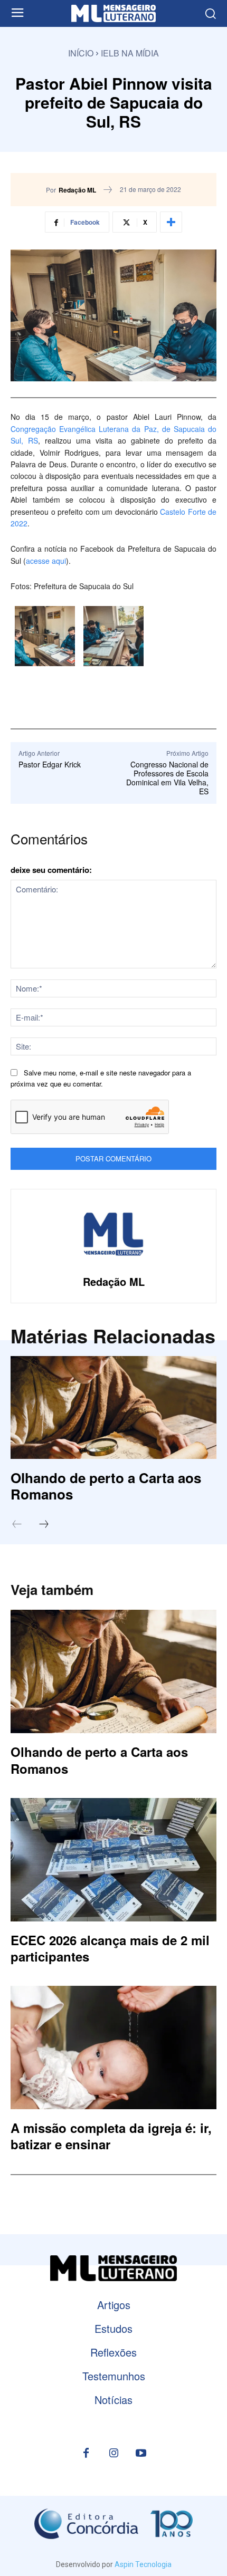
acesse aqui (46, 561)
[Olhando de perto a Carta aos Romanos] (113, 1407)
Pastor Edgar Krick (50, 764)
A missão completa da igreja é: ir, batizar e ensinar (111, 2136)
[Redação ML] (113, 1234)
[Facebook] (86, 2454)
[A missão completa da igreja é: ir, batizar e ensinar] (113, 2048)
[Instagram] (113, 2454)
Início (81, 53)
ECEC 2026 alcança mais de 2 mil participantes (110, 1948)
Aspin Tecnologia (143, 2564)
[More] (171, 222)
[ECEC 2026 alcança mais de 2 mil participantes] (113, 1860)
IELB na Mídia (130, 53)
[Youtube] (141, 2454)
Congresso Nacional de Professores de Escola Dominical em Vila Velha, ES (167, 777)
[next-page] (49, 1525)
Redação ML (77, 190)
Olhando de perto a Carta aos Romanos (106, 1486)
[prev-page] (22, 1525)
